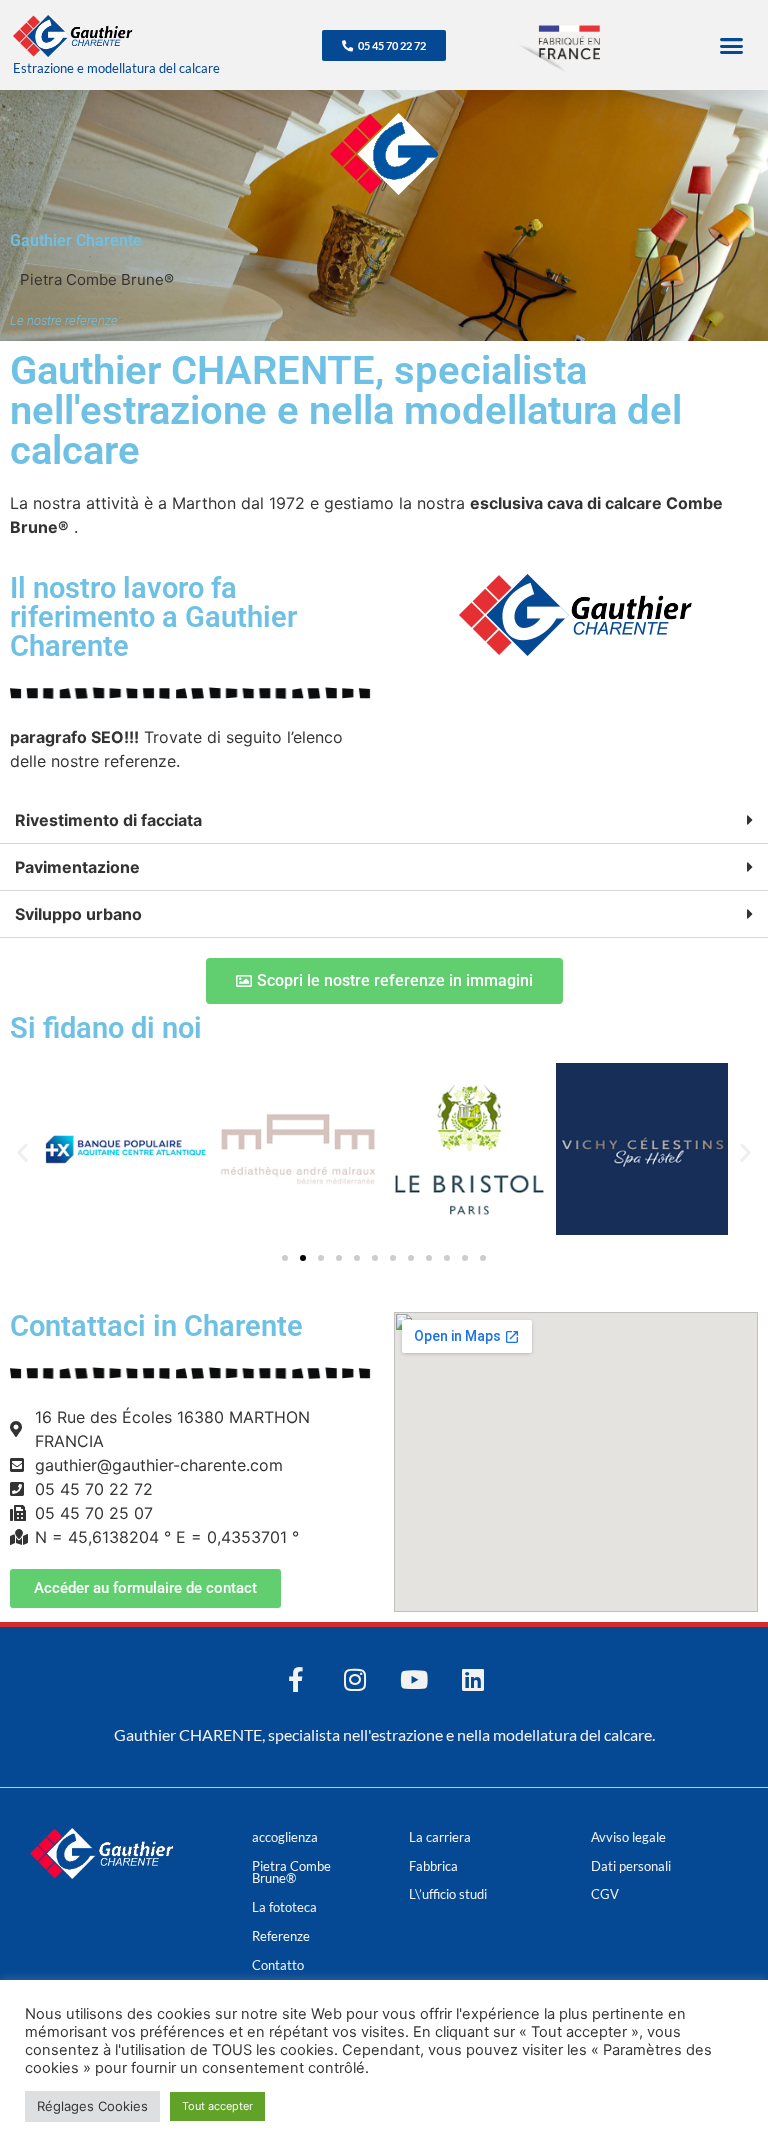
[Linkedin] (472, 1679)
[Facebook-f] (295, 1679)
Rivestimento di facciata (108, 820)
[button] (732, 45)
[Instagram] (354, 1679)
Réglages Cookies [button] (92, 2106)
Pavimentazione (77, 867)
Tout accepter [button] (217, 2106)
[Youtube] (413, 1679)
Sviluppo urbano (78, 914)
